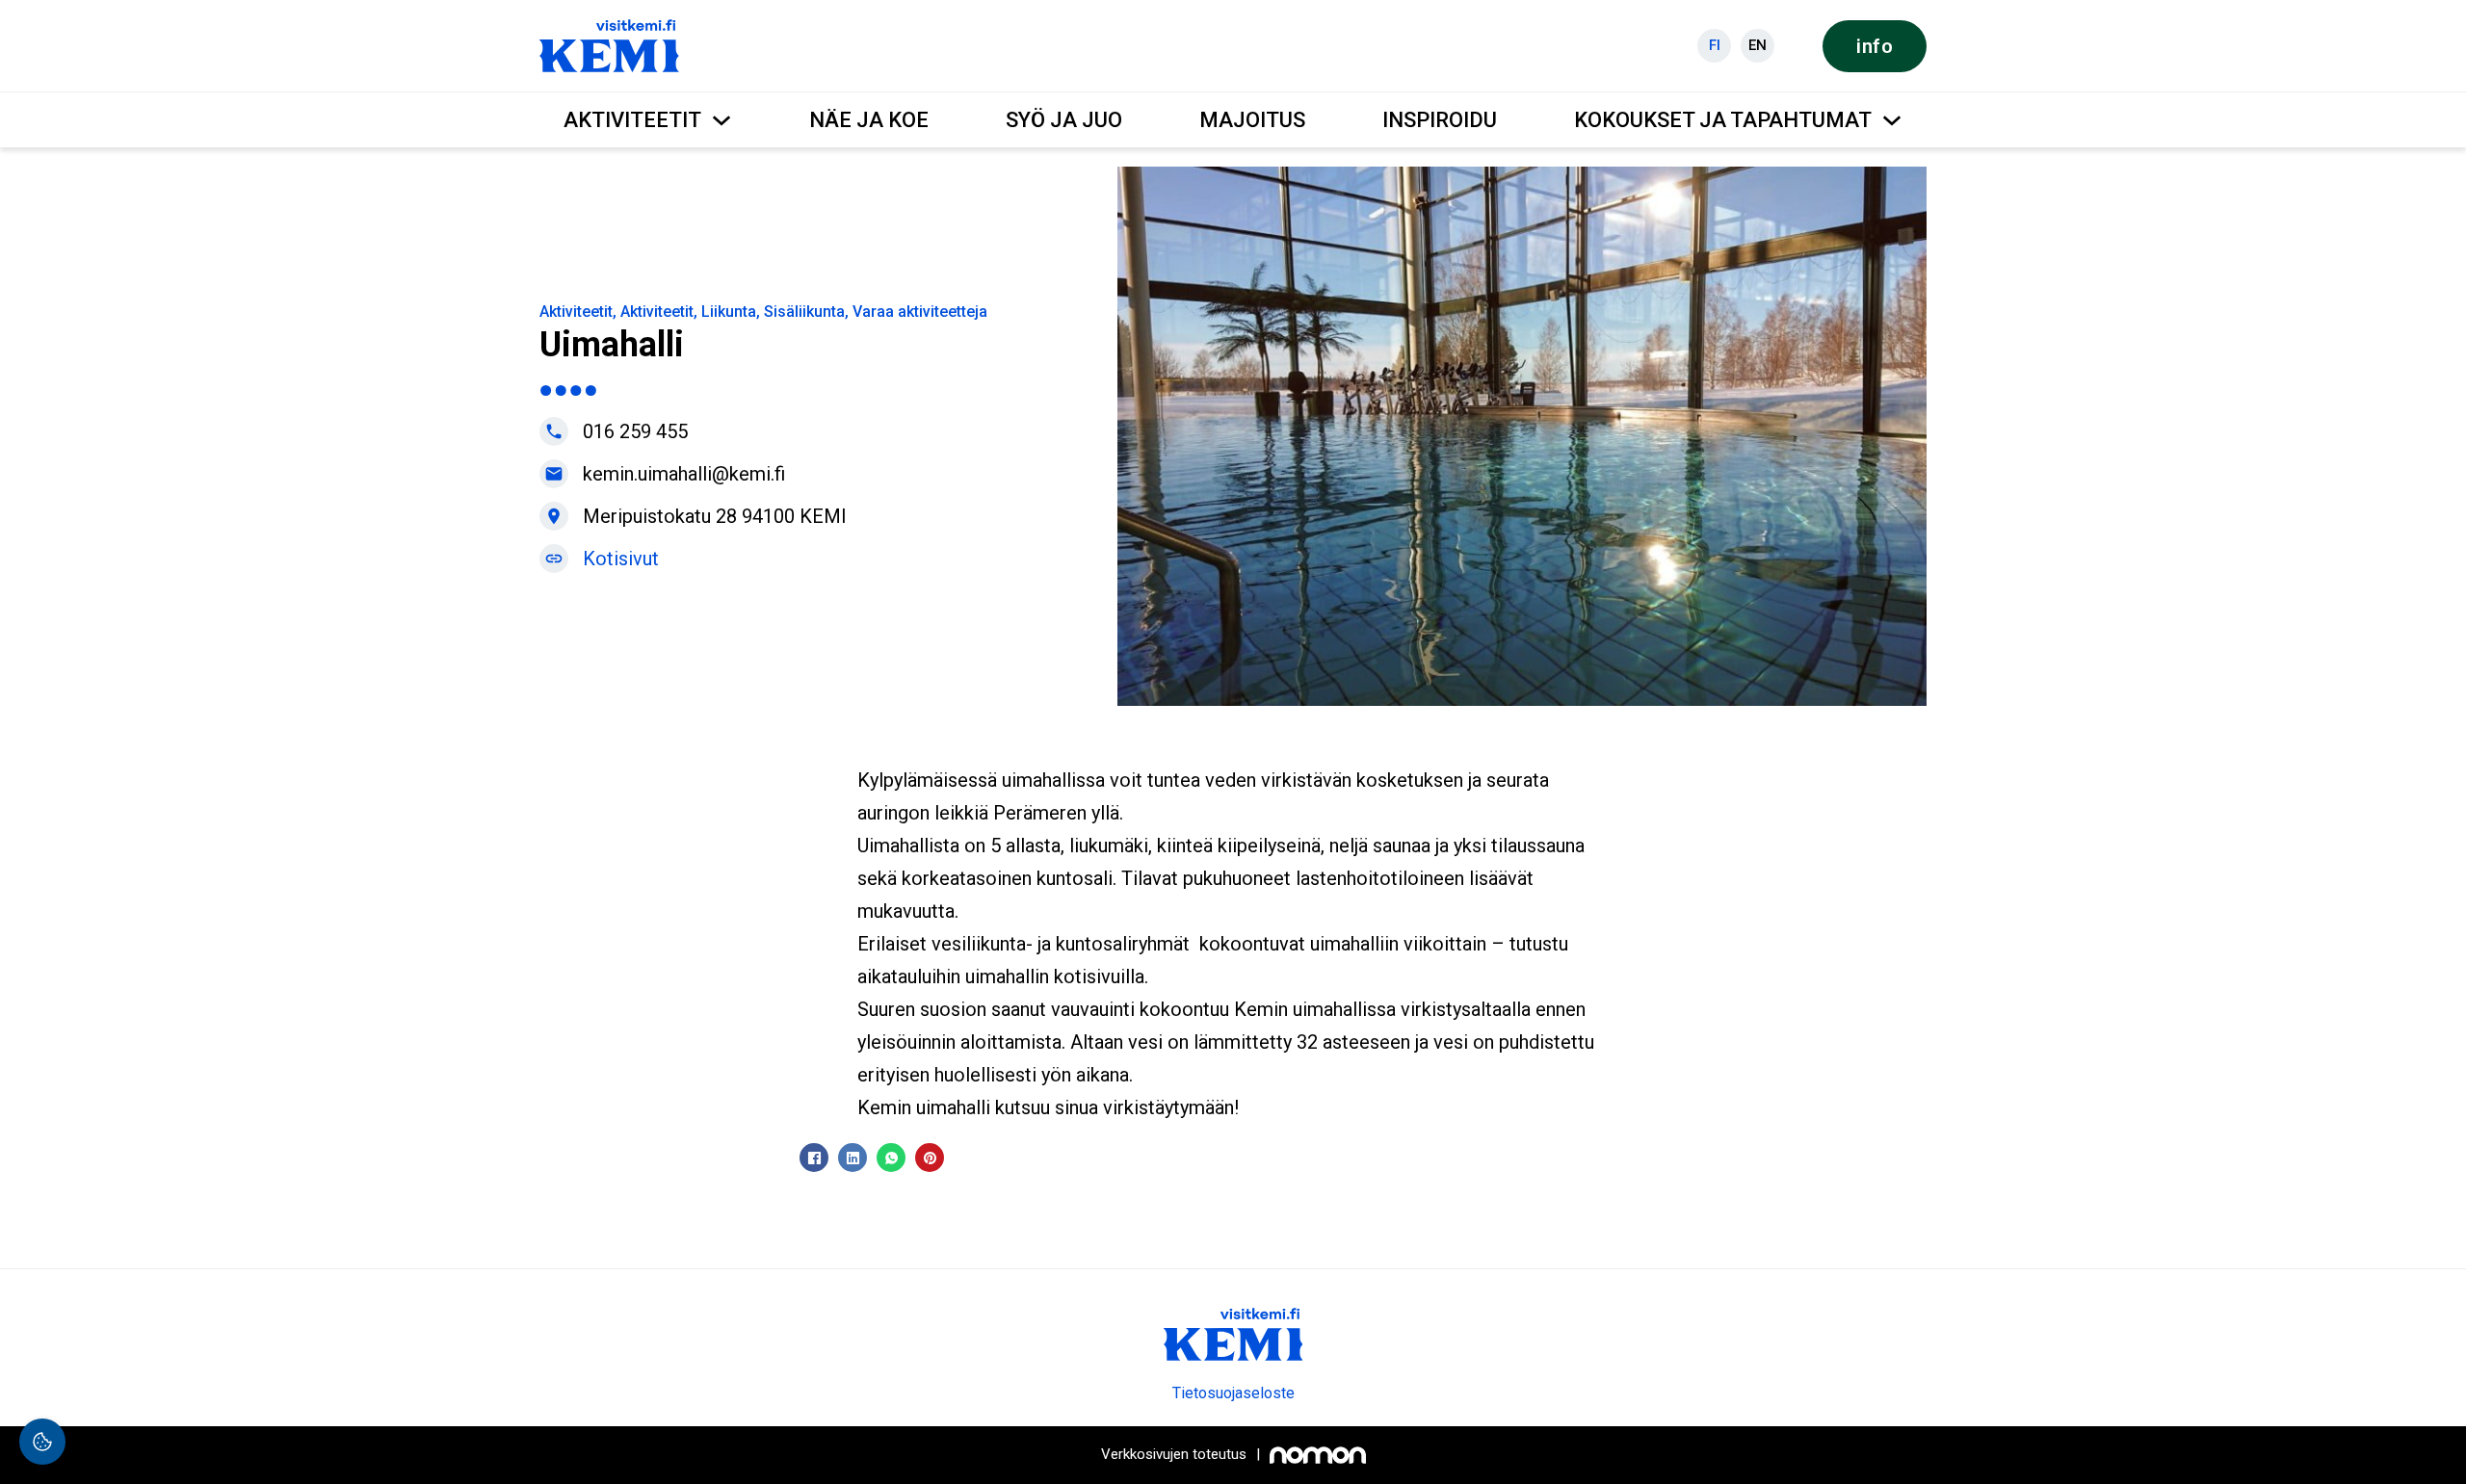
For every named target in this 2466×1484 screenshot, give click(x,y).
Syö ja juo (1064, 120)
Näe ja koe (869, 120)
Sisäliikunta (804, 312)
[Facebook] (814, 1158)
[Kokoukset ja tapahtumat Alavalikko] (1892, 120)
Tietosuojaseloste (1233, 1393)
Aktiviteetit (632, 120)
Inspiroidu (1440, 120)
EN (1758, 45)
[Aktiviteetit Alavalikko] (721, 120)
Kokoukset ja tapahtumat (1723, 120)
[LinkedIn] (853, 1158)
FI (1715, 45)
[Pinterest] (930, 1158)
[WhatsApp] (891, 1158)
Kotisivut (621, 559)
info (1875, 46)
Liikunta (729, 312)
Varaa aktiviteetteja (920, 312)
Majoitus (1252, 120)
